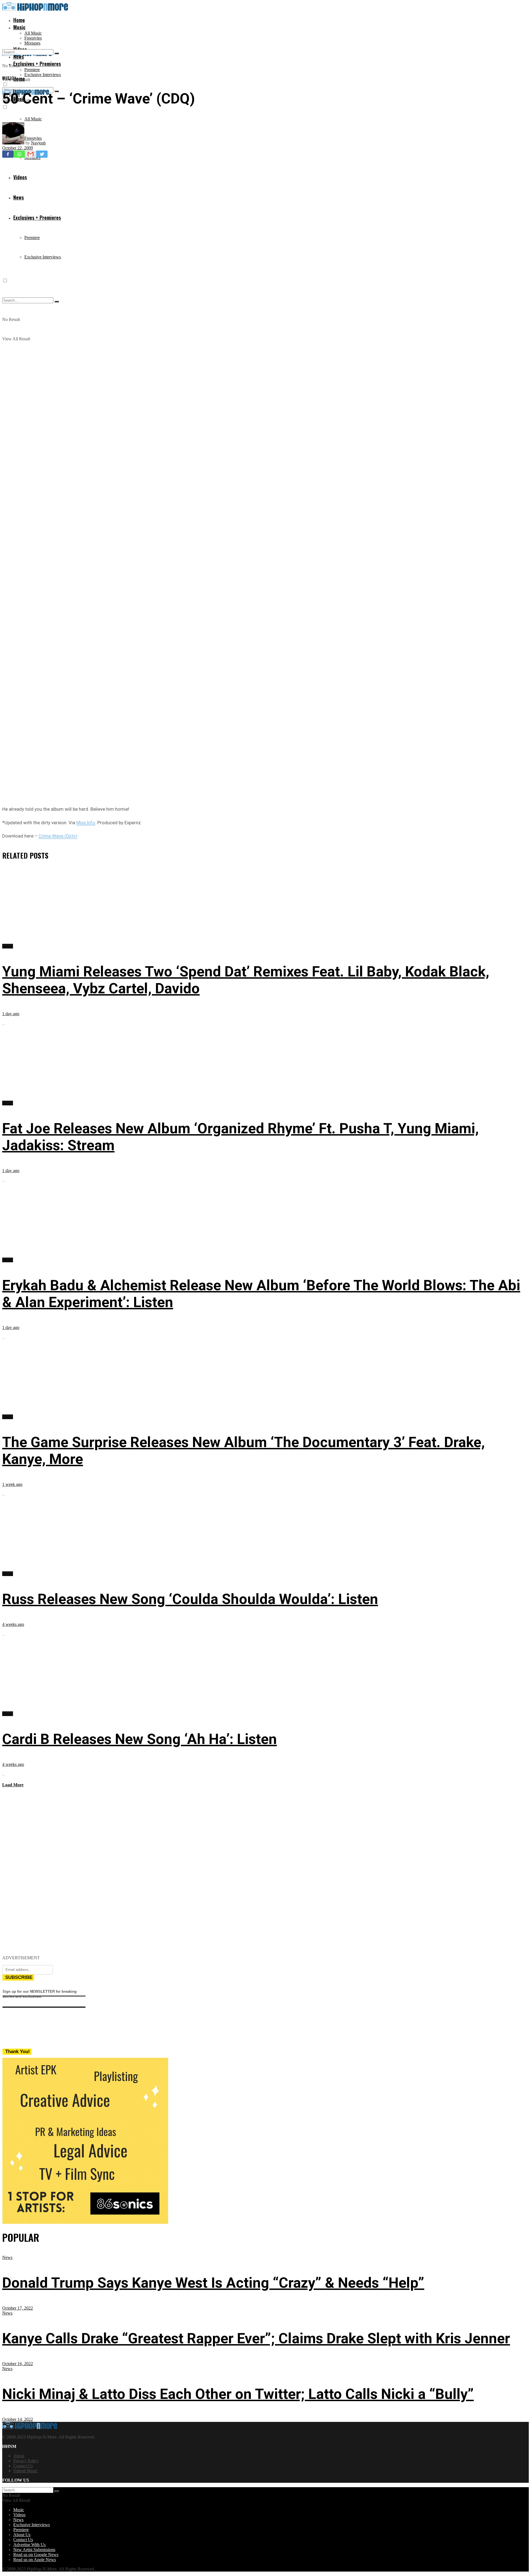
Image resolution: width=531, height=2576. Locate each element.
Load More (13, 1785)
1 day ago (11, 1014)
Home (19, 20)
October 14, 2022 (18, 2419)
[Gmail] (31, 154)
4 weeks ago (13, 1624)
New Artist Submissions (34, 2550)
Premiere (32, 70)
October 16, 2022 (18, 2364)
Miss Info (86, 823)
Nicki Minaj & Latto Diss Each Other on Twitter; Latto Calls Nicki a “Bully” (238, 2394)
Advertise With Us (29, 2545)
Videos (19, 2515)
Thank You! (18, 2052)
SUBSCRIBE (19, 1977)
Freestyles (33, 38)
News (7, 2257)
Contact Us (23, 2466)
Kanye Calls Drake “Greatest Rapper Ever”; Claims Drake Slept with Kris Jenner (256, 2338)
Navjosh (38, 143)
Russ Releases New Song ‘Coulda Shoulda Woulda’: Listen (190, 1599)
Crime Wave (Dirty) (58, 836)
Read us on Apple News (35, 2560)
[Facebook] (8, 154)
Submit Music (25, 2471)
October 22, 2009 (18, 148)
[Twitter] (42, 154)
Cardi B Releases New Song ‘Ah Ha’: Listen (140, 1739)
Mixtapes (32, 43)
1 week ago (12, 1484)
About (19, 2456)
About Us (22, 2535)
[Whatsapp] (19, 154)
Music (19, 27)
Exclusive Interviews (43, 75)
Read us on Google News (36, 2555)
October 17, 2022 (18, 2308)
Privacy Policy (26, 2461)
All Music (33, 33)
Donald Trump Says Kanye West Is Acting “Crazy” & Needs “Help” (213, 2283)
